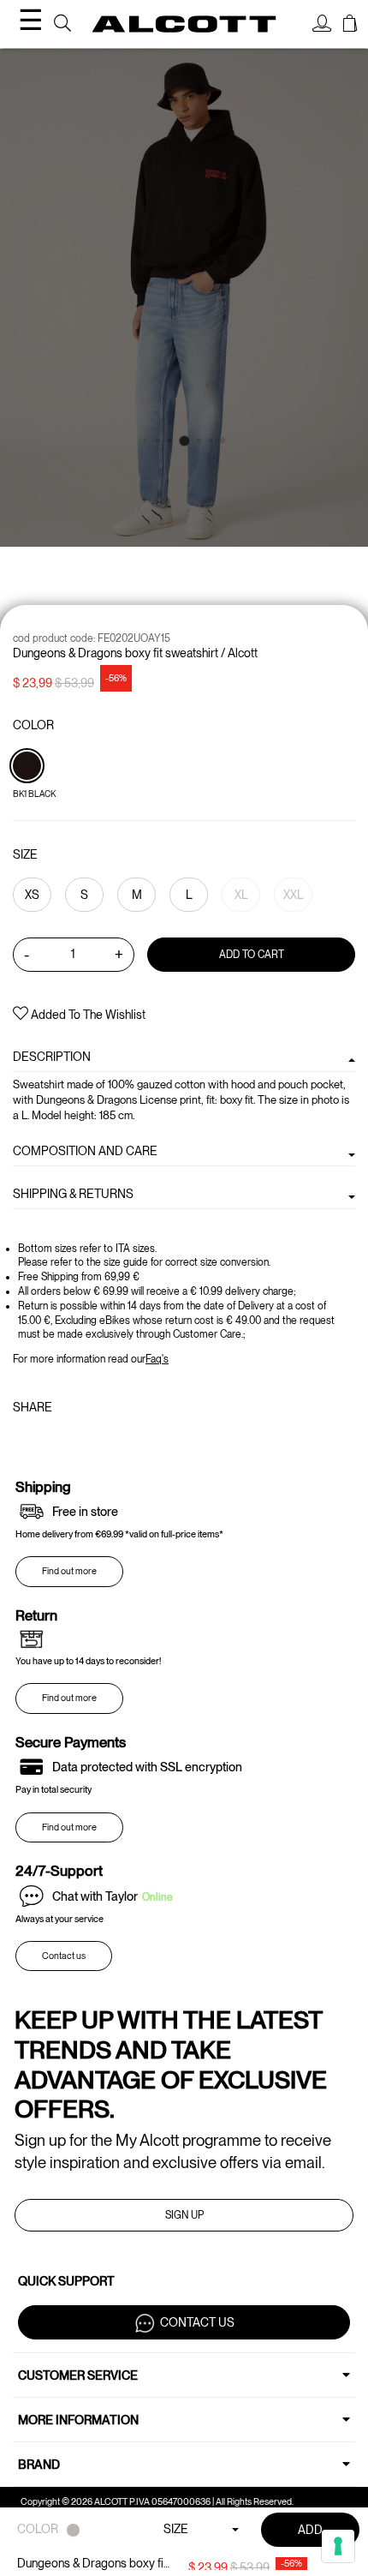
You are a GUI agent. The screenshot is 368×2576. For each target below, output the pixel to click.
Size (25, 854)
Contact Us (197, 2321)
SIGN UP (184, 2215)
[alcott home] (184, 24)
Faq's (157, 1359)
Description (52, 1057)
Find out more (69, 1571)
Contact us (64, 1956)
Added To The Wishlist (87, 1015)
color (33, 725)
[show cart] (350, 26)
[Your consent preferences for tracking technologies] (338, 2546)
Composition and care (85, 1151)
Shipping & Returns (73, 1194)
